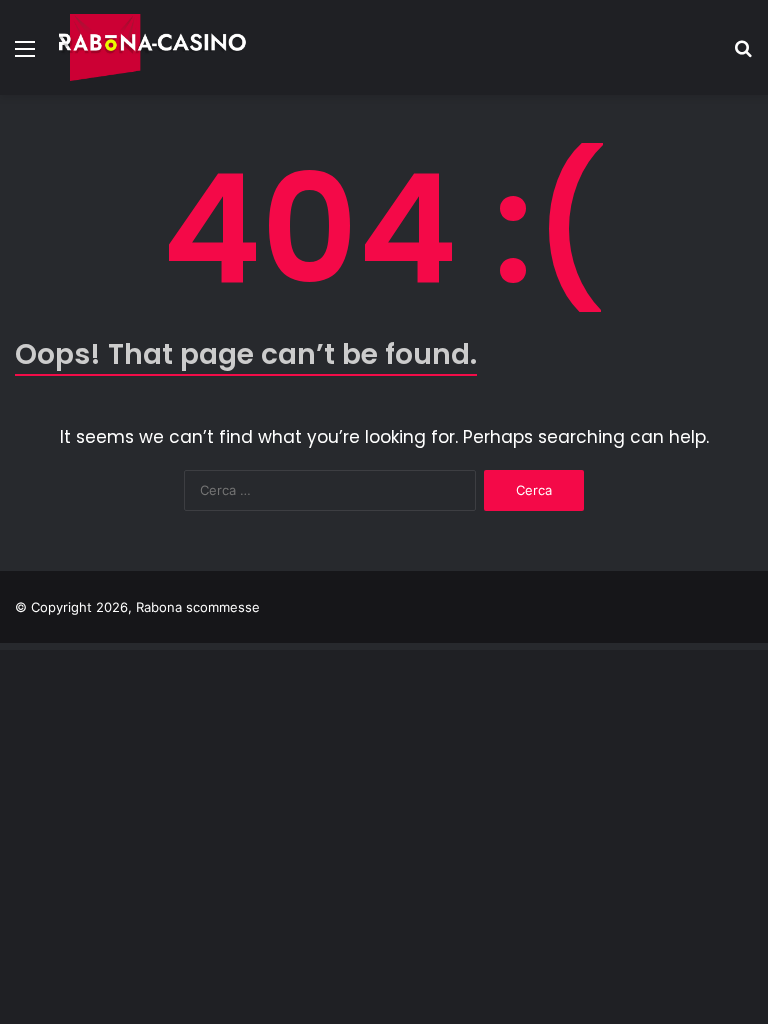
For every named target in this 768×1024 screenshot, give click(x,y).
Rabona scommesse (198, 607)
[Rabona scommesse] (153, 47)
